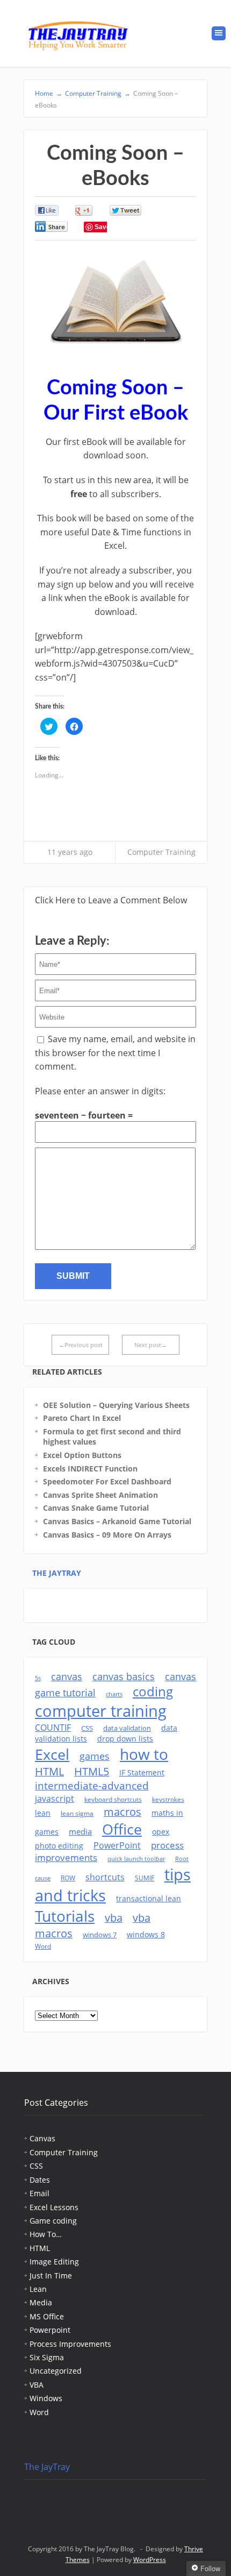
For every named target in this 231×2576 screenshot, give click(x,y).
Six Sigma (47, 2357)
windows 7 (100, 1935)
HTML (49, 1771)
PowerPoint (117, 1845)
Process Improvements (70, 2344)
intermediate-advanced (92, 1786)
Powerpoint (50, 2330)
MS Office (47, 2316)
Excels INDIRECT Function (90, 1469)
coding (153, 1692)
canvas (67, 1676)
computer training (101, 1711)
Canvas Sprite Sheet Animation (100, 1495)
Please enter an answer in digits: (100, 1091)
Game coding (53, 2221)
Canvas (42, 2138)
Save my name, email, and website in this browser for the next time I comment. (115, 1053)
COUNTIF (53, 1728)
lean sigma (77, 1813)
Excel (52, 1754)
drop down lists (125, 1739)
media (80, 1831)
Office (122, 1829)
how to (144, 1754)
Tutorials (65, 1916)
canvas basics (124, 1676)
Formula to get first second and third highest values (112, 1437)
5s (38, 1678)
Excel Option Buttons (82, 1455)
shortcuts (105, 1877)
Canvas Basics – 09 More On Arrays (107, 1535)
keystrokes (168, 1799)
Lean (38, 2289)
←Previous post (81, 1345)
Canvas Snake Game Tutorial (96, 1508)
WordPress (150, 2560)
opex (161, 1832)
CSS (87, 1728)
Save (102, 227)
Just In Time (51, 2276)
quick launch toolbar (136, 1859)
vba (114, 1918)
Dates (40, 2180)
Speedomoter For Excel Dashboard (107, 1481)
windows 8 (146, 1934)
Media (41, 2302)
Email (39, 2193)
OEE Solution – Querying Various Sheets (116, 1405)
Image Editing (54, 2262)
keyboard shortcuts (113, 1799)
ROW (68, 1878)
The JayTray (57, 1573)
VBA (37, 2385)
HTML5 (92, 1771)
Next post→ (151, 1345)
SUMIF (145, 1878)
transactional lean (149, 1898)
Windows (46, 2398)
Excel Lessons (54, 2207)
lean (43, 1813)
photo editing (59, 1846)
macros (122, 1812)
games (95, 1756)
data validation (127, 1728)
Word (43, 1946)
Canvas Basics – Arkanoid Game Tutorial (117, 1521)
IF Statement (142, 1772)
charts (114, 1694)
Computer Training (161, 852)
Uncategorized (56, 2371)
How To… (46, 2234)
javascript (55, 1799)
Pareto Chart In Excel (82, 1418)
